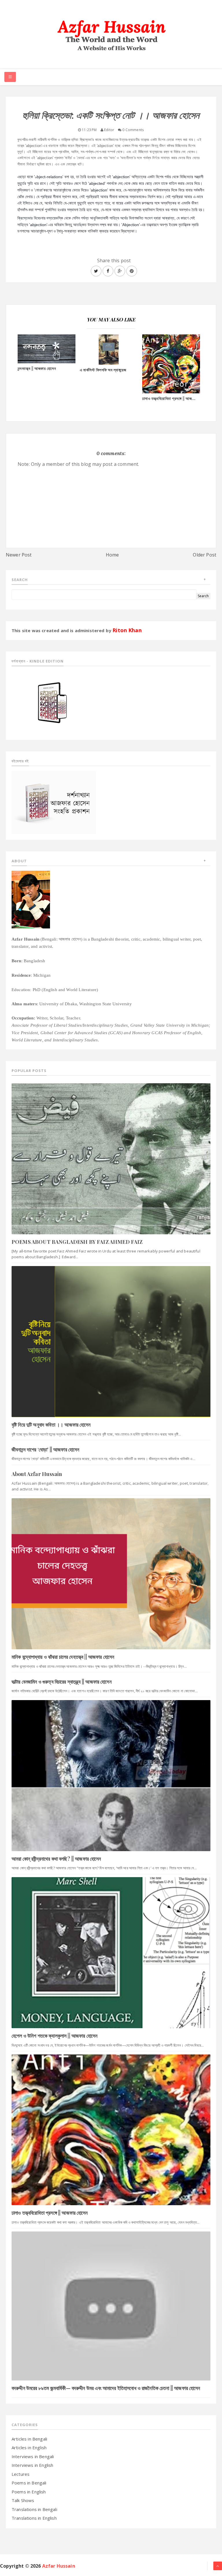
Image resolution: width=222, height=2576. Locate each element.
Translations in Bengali (34, 2509)
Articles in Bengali (29, 2439)
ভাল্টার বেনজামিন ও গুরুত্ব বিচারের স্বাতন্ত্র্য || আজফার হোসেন (62, 1682)
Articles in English (29, 2447)
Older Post (205, 555)
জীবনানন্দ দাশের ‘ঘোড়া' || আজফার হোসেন (45, 1449)
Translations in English (34, 2518)
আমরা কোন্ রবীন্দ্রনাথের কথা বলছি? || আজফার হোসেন (56, 1859)
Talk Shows (23, 2500)
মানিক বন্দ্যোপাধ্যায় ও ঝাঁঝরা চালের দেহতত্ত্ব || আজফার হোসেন (63, 1657)
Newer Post (19, 555)
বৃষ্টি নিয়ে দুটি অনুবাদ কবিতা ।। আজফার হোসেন (51, 1425)
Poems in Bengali (29, 2483)
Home (112, 555)
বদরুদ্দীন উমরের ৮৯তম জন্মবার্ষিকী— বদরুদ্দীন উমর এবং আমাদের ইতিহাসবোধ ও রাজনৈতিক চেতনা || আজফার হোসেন (106, 2388)
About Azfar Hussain (37, 1474)
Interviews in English (32, 2465)
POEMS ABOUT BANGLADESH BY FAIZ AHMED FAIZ (77, 1242)
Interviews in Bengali (33, 2456)
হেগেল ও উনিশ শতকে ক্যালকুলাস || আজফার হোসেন (54, 2036)
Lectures (21, 2474)
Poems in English (29, 2492)
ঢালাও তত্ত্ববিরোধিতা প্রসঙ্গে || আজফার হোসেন (50, 2213)
